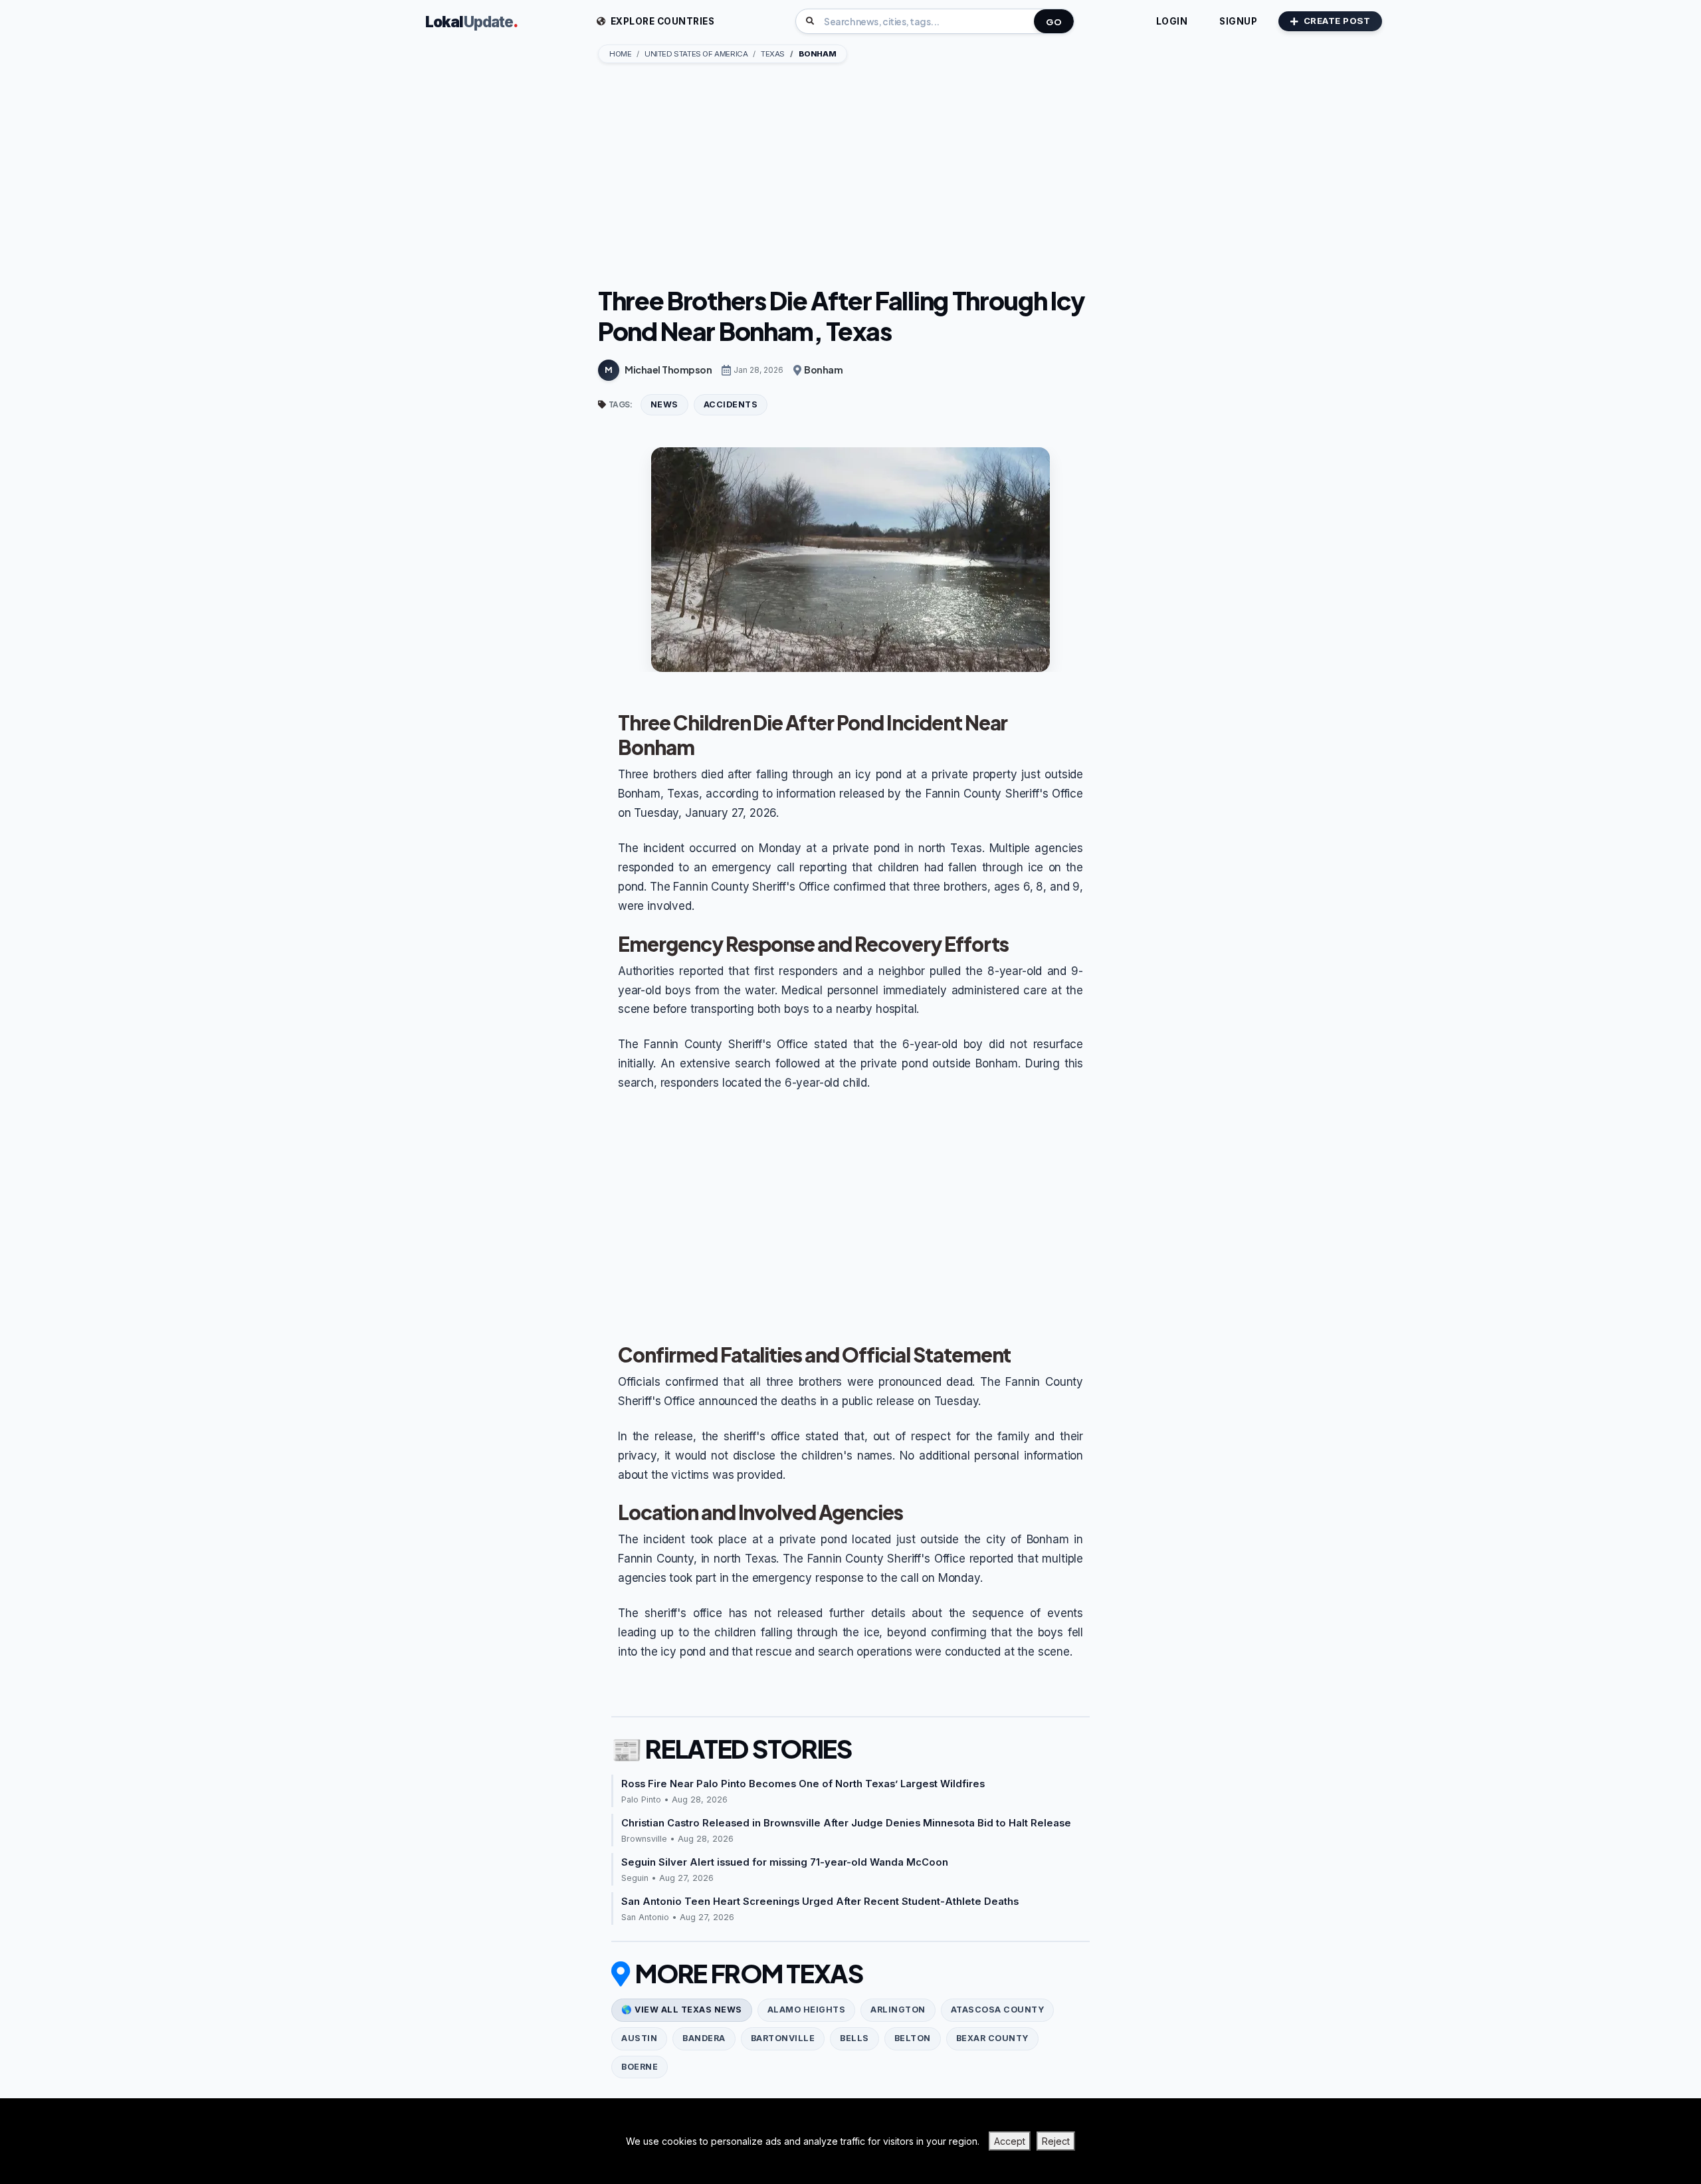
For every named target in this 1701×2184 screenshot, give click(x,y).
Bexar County (992, 2038)
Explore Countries (661, 21)
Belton (913, 2038)
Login (1172, 21)
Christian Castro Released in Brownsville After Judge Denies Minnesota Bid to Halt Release (846, 1823)
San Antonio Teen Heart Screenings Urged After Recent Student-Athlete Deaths (820, 1902)
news (664, 404)
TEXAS (773, 54)
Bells (854, 2038)
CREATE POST (1337, 21)
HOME (620, 54)
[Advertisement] (850, 176)
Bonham (823, 370)
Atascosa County (998, 2010)
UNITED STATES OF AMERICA (696, 54)
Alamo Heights (807, 2010)
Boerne (640, 2067)
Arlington (898, 2010)
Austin (639, 2038)
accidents (731, 404)
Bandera (704, 2038)
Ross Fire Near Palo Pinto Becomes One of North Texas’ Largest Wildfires (803, 1784)
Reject (1056, 2141)
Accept (1010, 2141)
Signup (1238, 21)
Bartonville (783, 2038)
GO (1054, 22)
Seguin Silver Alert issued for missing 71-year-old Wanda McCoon (785, 1862)
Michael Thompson (668, 370)
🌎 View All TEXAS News (682, 2010)
